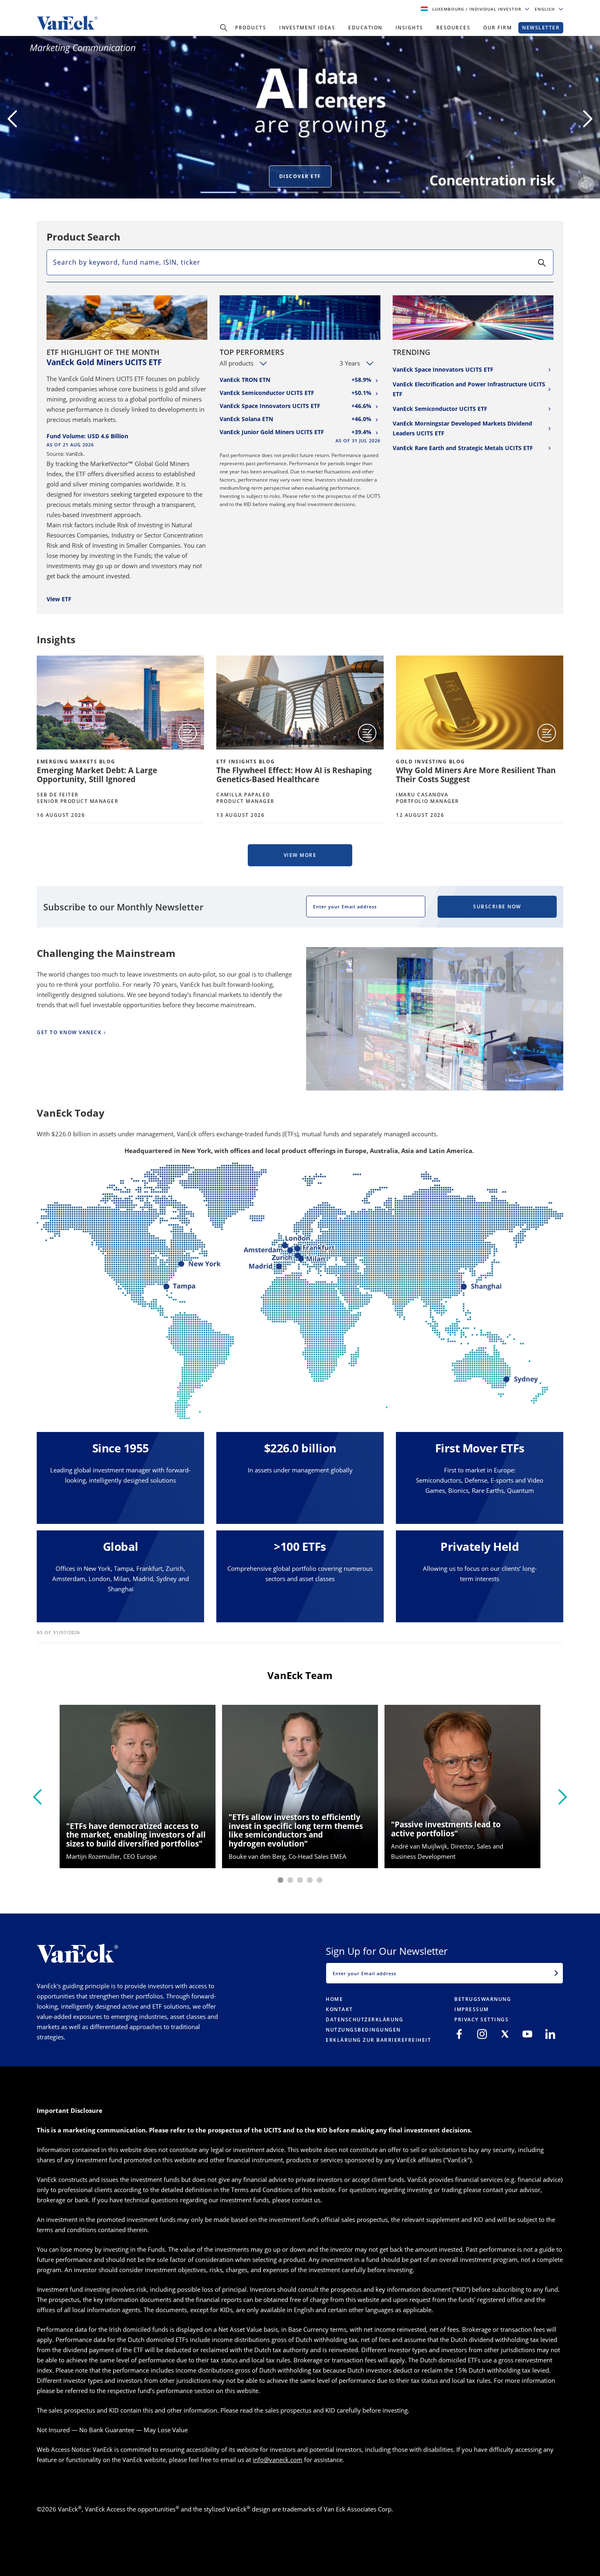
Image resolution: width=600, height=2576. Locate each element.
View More (300, 855)
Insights (409, 28)
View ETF (59, 599)
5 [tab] (382, 192)
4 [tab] (341, 192)
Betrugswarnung (483, 1999)
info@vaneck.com (278, 2460)
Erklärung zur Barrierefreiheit (378, 2040)
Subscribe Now (497, 907)
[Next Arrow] (588, 119)
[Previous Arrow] (12, 119)
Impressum (472, 2009)
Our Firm (498, 28)
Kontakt (339, 2009)
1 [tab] (218, 192)
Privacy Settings (481, 2020)
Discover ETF (300, 176)
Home (334, 1999)
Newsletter (541, 28)
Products (251, 28)
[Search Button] (224, 28)
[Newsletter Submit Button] (556, 1973)
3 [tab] (300, 192)
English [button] (546, 9)
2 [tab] (259, 192)
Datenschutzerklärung (364, 2020)
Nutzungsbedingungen (363, 2030)
